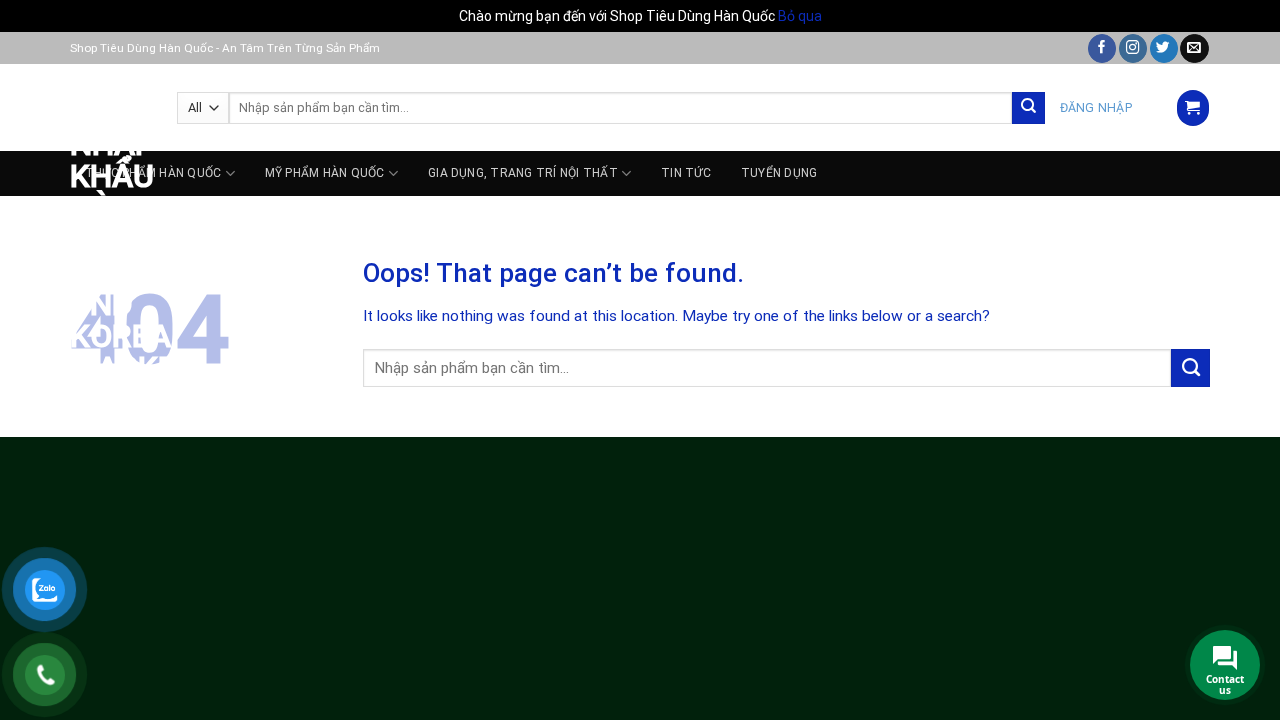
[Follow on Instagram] (1133, 48)
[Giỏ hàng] (1192, 108)
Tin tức (686, 173)
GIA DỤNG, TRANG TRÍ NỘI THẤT (523, 173)
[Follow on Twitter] (1164, 48)
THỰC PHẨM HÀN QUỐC (153, 173)
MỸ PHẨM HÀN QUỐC (325, 173)
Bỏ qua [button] (800, 16)
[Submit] (1028, 108)
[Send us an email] (1194, 48)
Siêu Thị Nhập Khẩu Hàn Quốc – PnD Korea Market (108, 224)
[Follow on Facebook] (1102, 48)
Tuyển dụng (779, 173)
